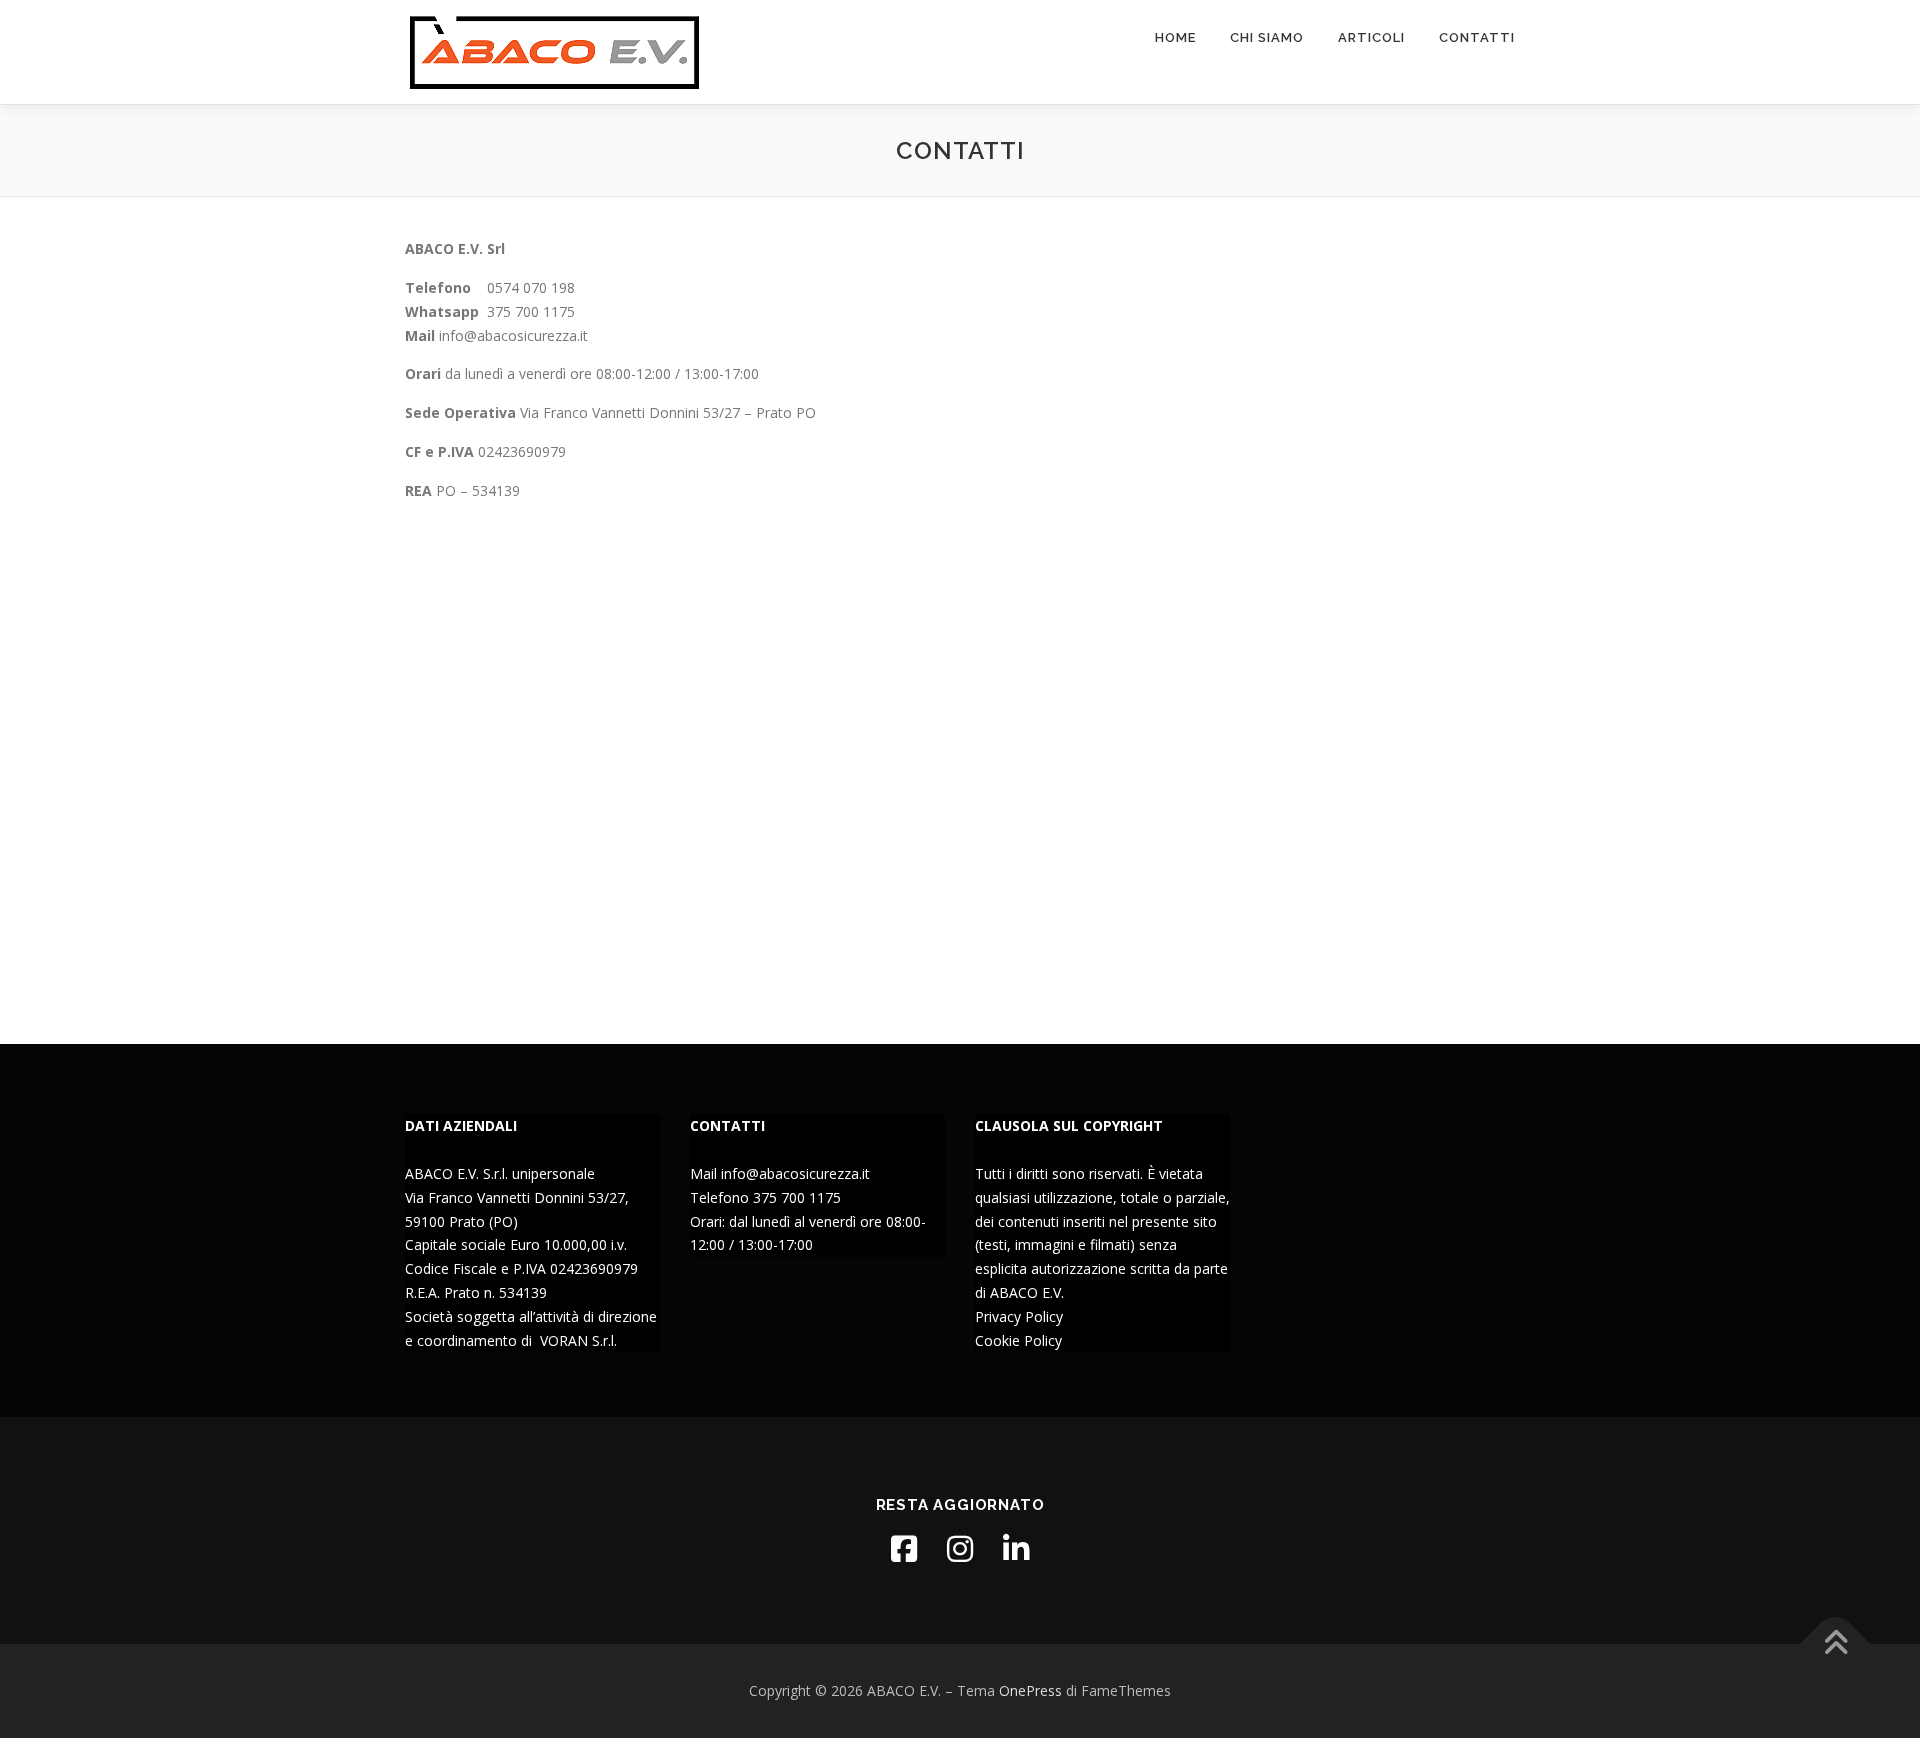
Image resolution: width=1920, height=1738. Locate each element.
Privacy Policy (1019, 1316)
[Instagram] (960, 1549)
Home (1175, 37)
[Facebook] (904, 1549)
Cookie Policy (1018, 1340)
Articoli (1371, 37)
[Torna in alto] (1835, 1643)
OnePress (1030, 1690)
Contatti (1477, 37)
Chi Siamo (1267, 37)
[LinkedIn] (1016, 1549)
